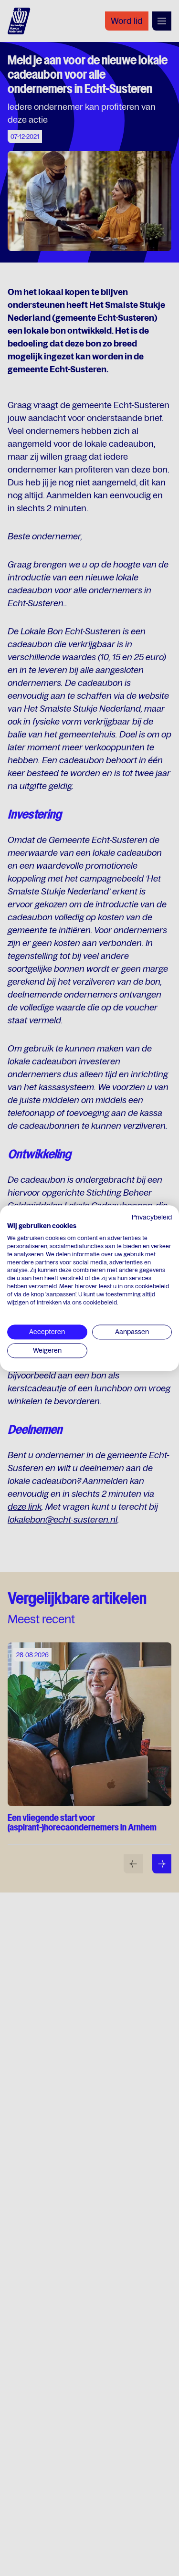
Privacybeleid (152, 1217)
